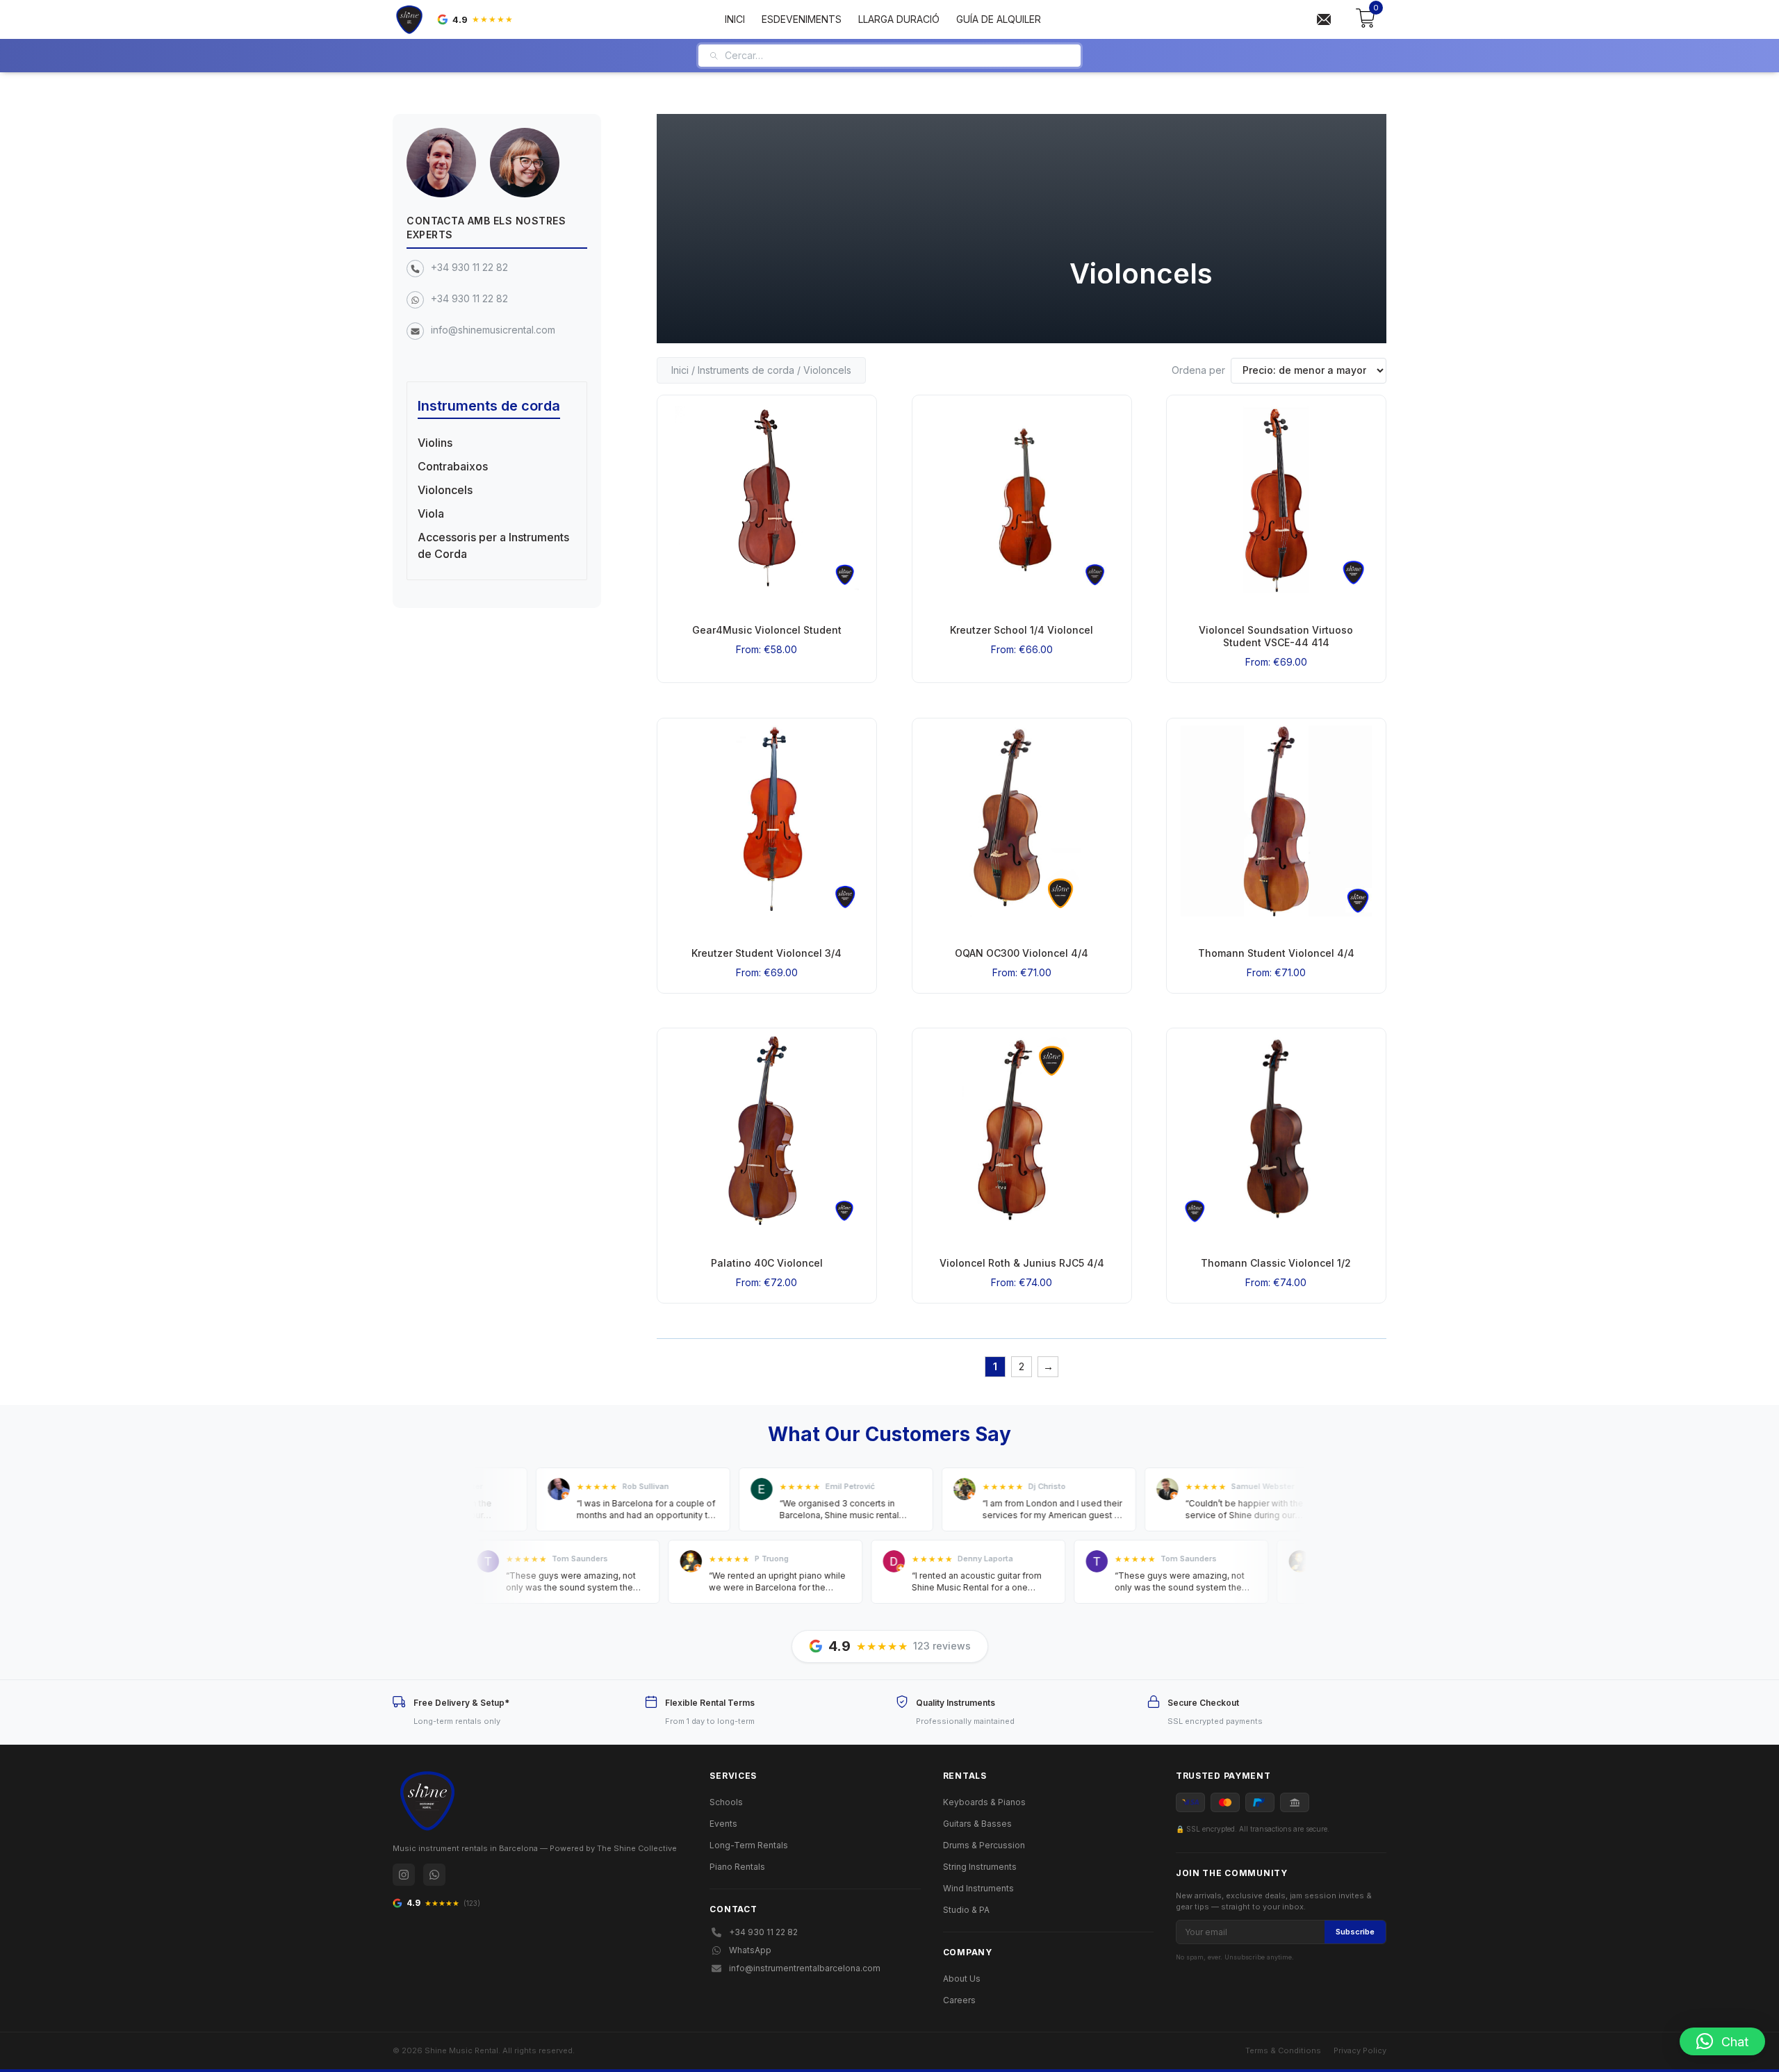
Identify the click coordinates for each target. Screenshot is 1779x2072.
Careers (959, 2000)
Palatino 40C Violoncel (767, 1263)
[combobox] (897, 56)
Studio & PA (966, 1910)
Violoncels (445, 490)
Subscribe (1355, 1932)
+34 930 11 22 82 (469, 267)
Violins (435, 443)
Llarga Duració (899, 19)
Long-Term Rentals (749, 1845)
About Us (962, 1979)
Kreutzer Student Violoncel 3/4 (766, 952)
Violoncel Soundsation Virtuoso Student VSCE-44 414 (1277, 636)
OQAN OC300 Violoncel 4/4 (1022, 952)
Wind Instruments (978, 1888)
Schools (726, 1802)
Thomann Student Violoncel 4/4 (1276, 952)
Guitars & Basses (977, 1824)
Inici (735, 19)
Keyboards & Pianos (984, 1802)
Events (723, 1824)
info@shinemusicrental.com (493, 330)
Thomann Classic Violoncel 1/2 (1277, 1263)
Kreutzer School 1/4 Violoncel (1022, 630)
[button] (1722, 2041)
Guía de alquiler (999, 19)
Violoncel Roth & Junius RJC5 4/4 (1021, 1263)
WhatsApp (750, 1950)
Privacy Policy (1360, 2050)
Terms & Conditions (1283, 2050)
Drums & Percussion (984, 1845)
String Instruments (980, 1867)
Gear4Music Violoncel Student (767, 630)
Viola (431, 513)
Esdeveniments (802, 19)
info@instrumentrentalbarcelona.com (805, 1968)
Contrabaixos (453, 466)
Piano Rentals (737, 1867)
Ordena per (1198, 370)
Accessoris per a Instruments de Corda (493, 545)
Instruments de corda (746, 370)
